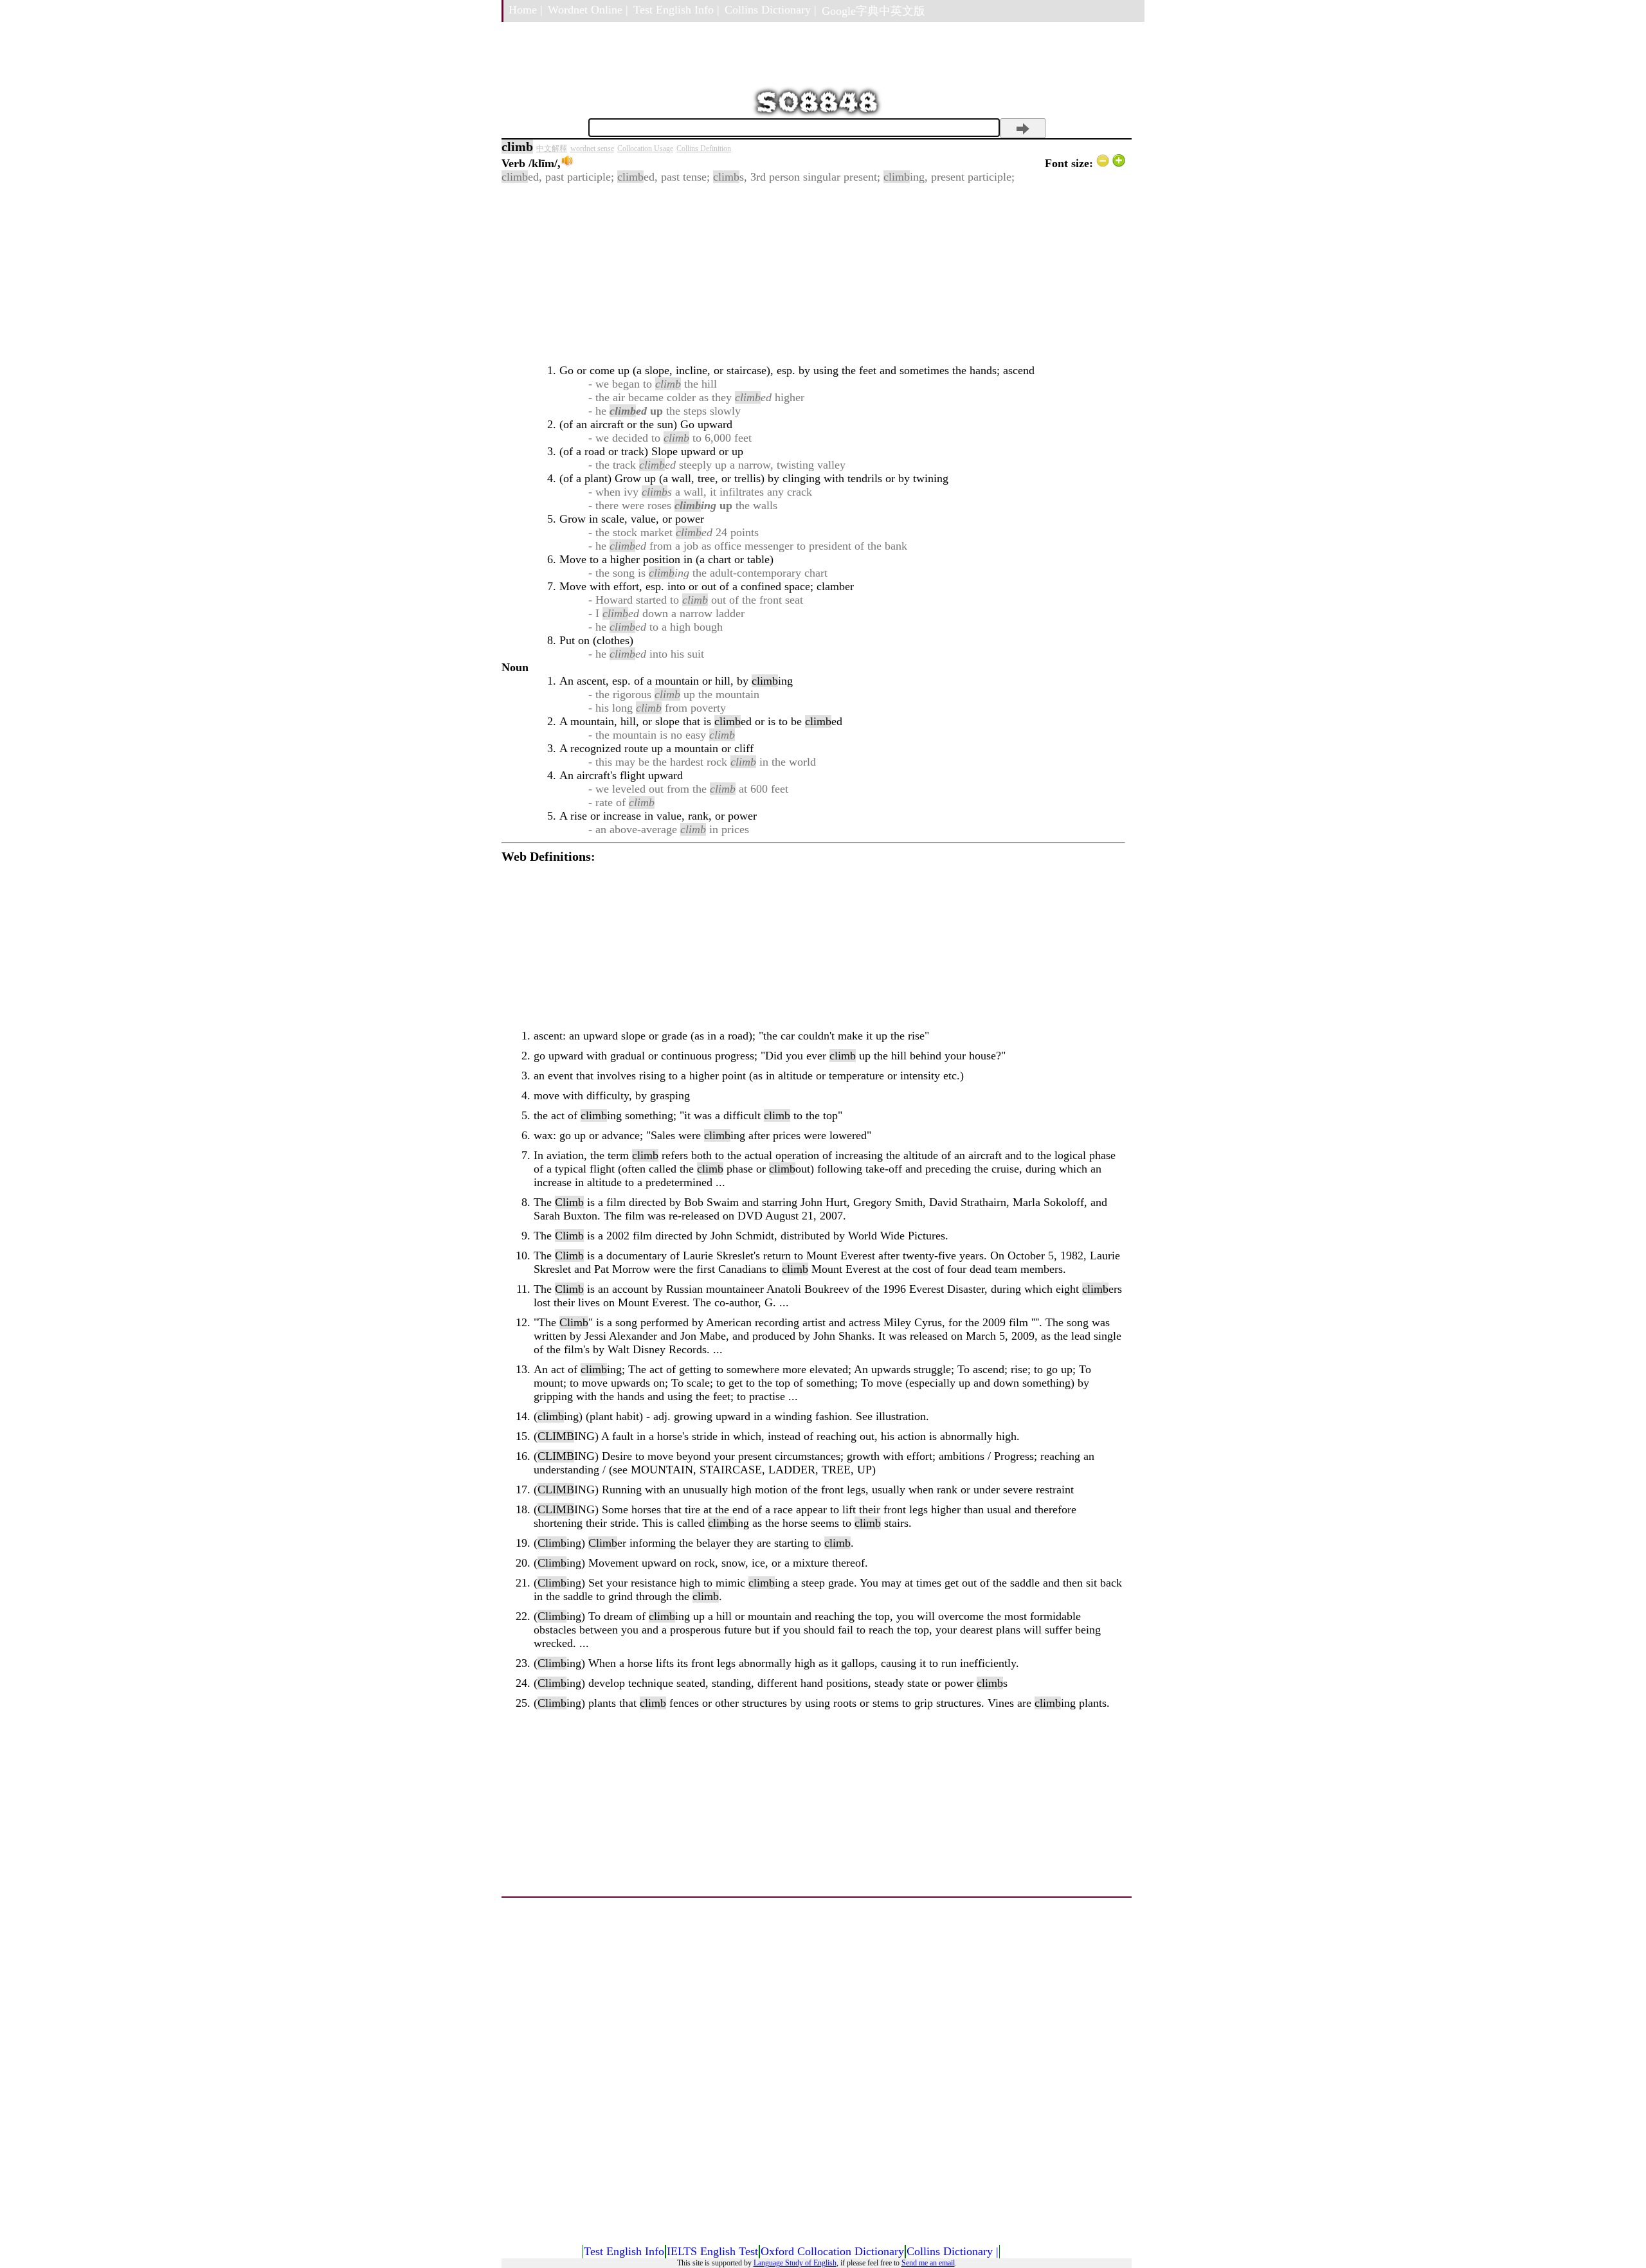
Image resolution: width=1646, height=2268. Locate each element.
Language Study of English (795, 2263)
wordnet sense (592, 148)
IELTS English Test (712, 2251)
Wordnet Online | (588, 10)
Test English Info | (676, 10)
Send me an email (928, 2263)
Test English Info (624, 2251)
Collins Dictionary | (771, 10)
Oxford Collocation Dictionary (832, 2251)
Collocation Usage (645, 148)
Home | (526, 10)
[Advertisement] (813, 274)
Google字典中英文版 (873, 11)
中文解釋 (552, 148)
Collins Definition (704, 148)
